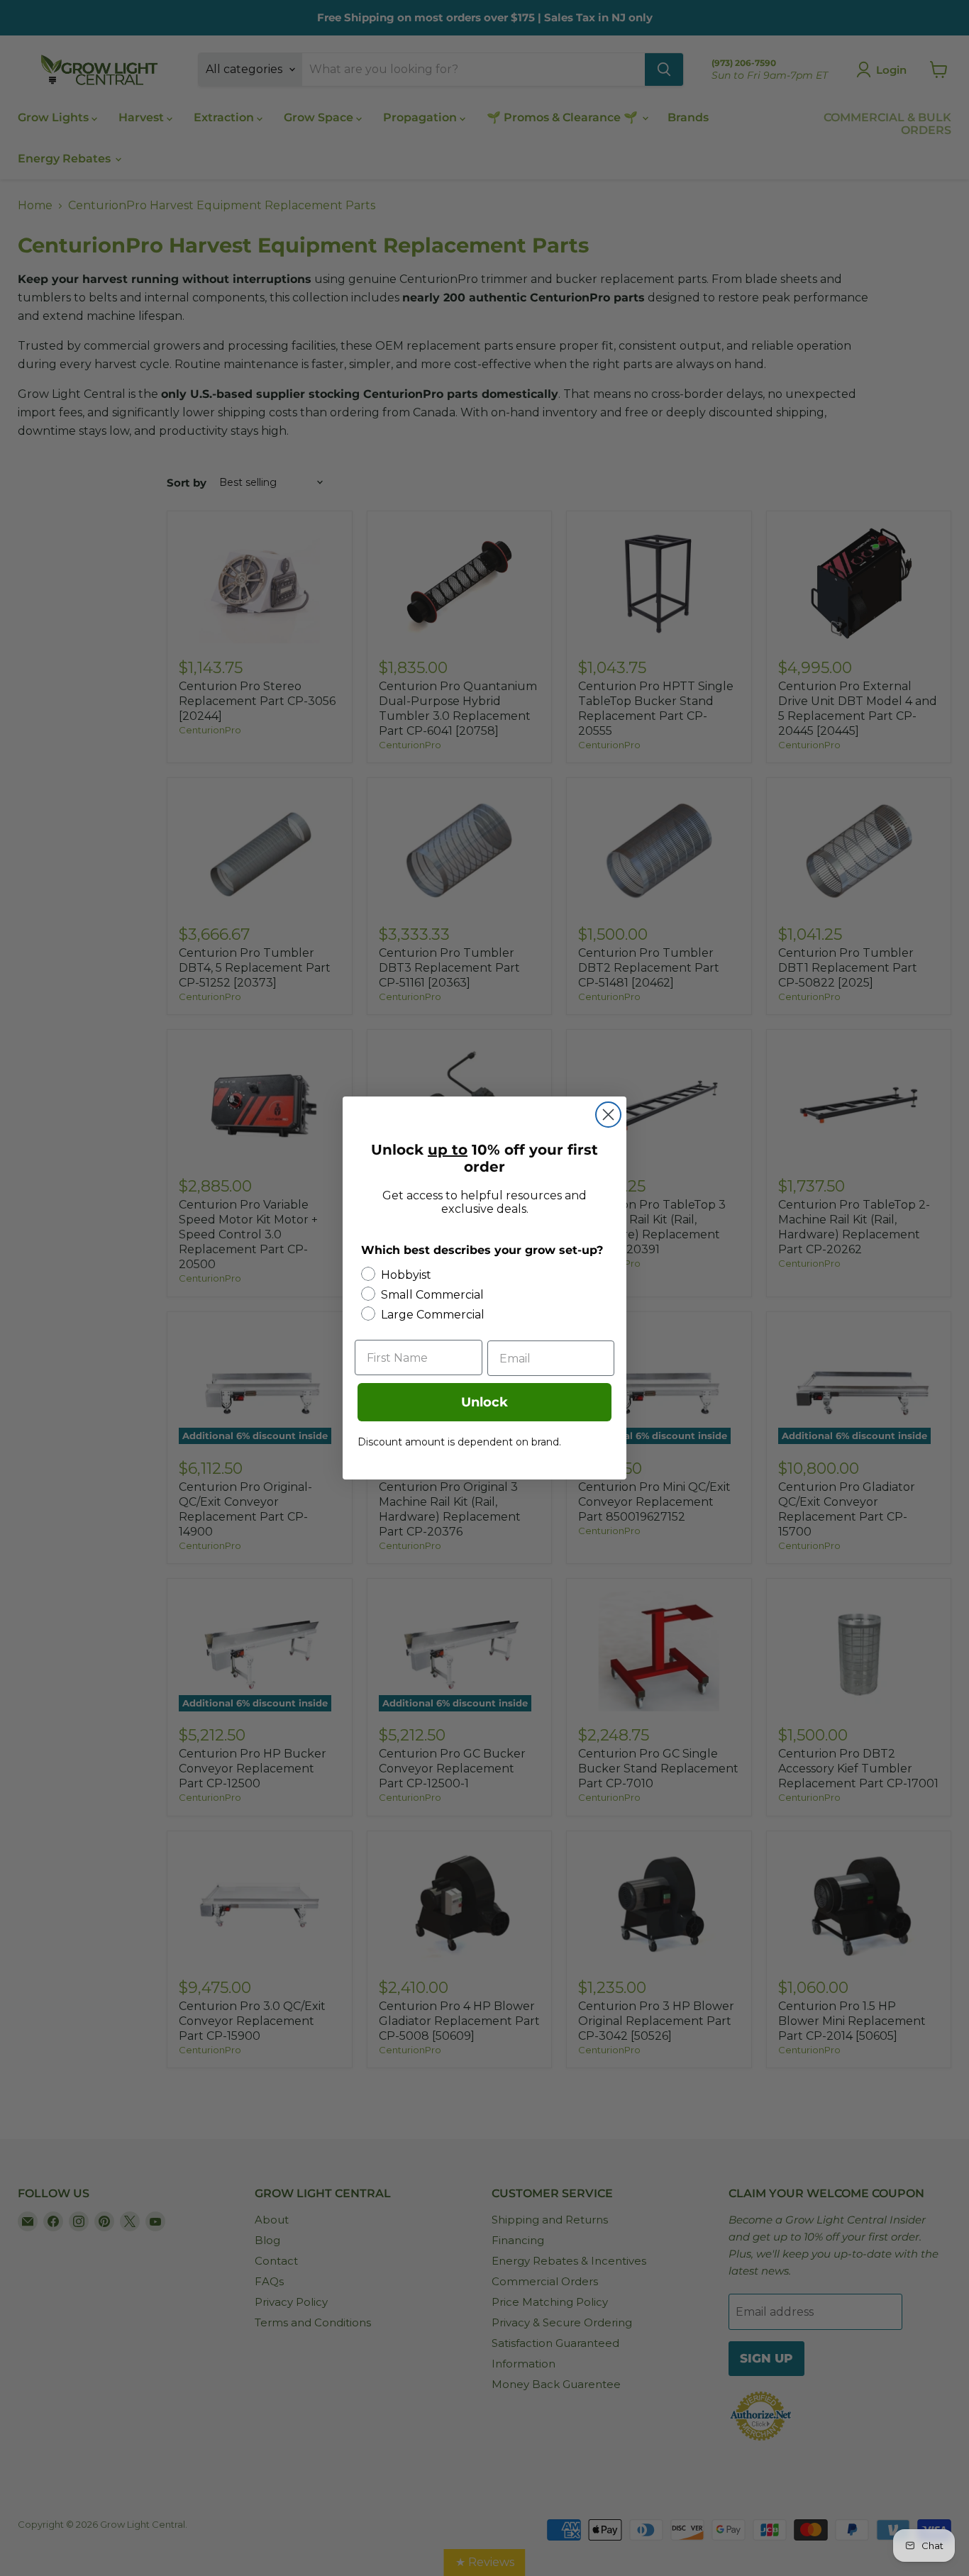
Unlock (484, 1402)
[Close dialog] (608, 1115)
